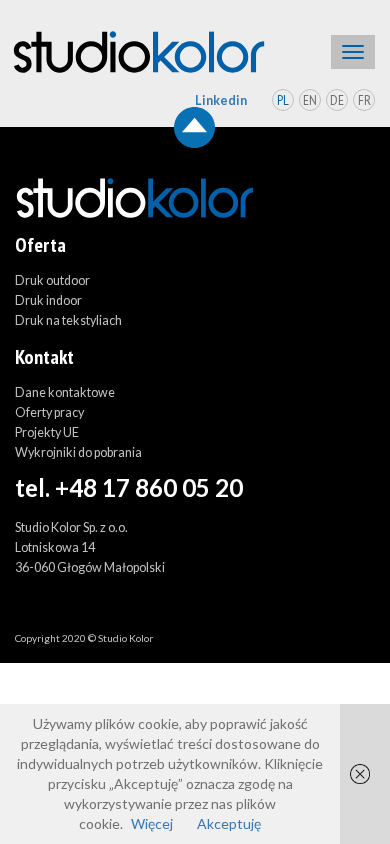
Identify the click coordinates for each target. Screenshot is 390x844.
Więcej (152, 823)
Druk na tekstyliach (68, 320)
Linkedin (221, 100)
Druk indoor (48, 300)
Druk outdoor (52, 280)
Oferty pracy (49, 412)
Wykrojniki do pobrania (78, 452)
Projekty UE (47, 432)
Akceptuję (229, 823)
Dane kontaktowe (65, 392)
